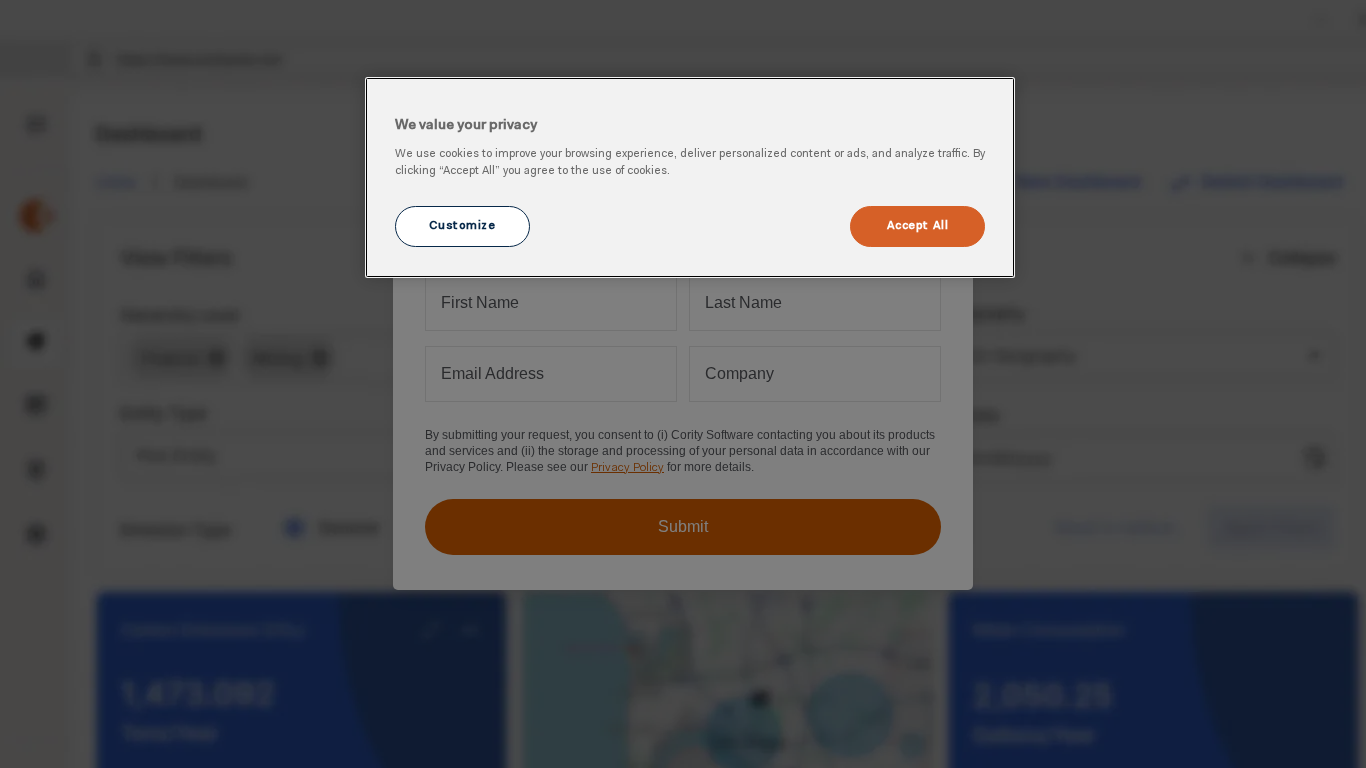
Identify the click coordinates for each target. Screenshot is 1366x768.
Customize (462, 226)
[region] (690, 178)
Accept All (918, 226)
